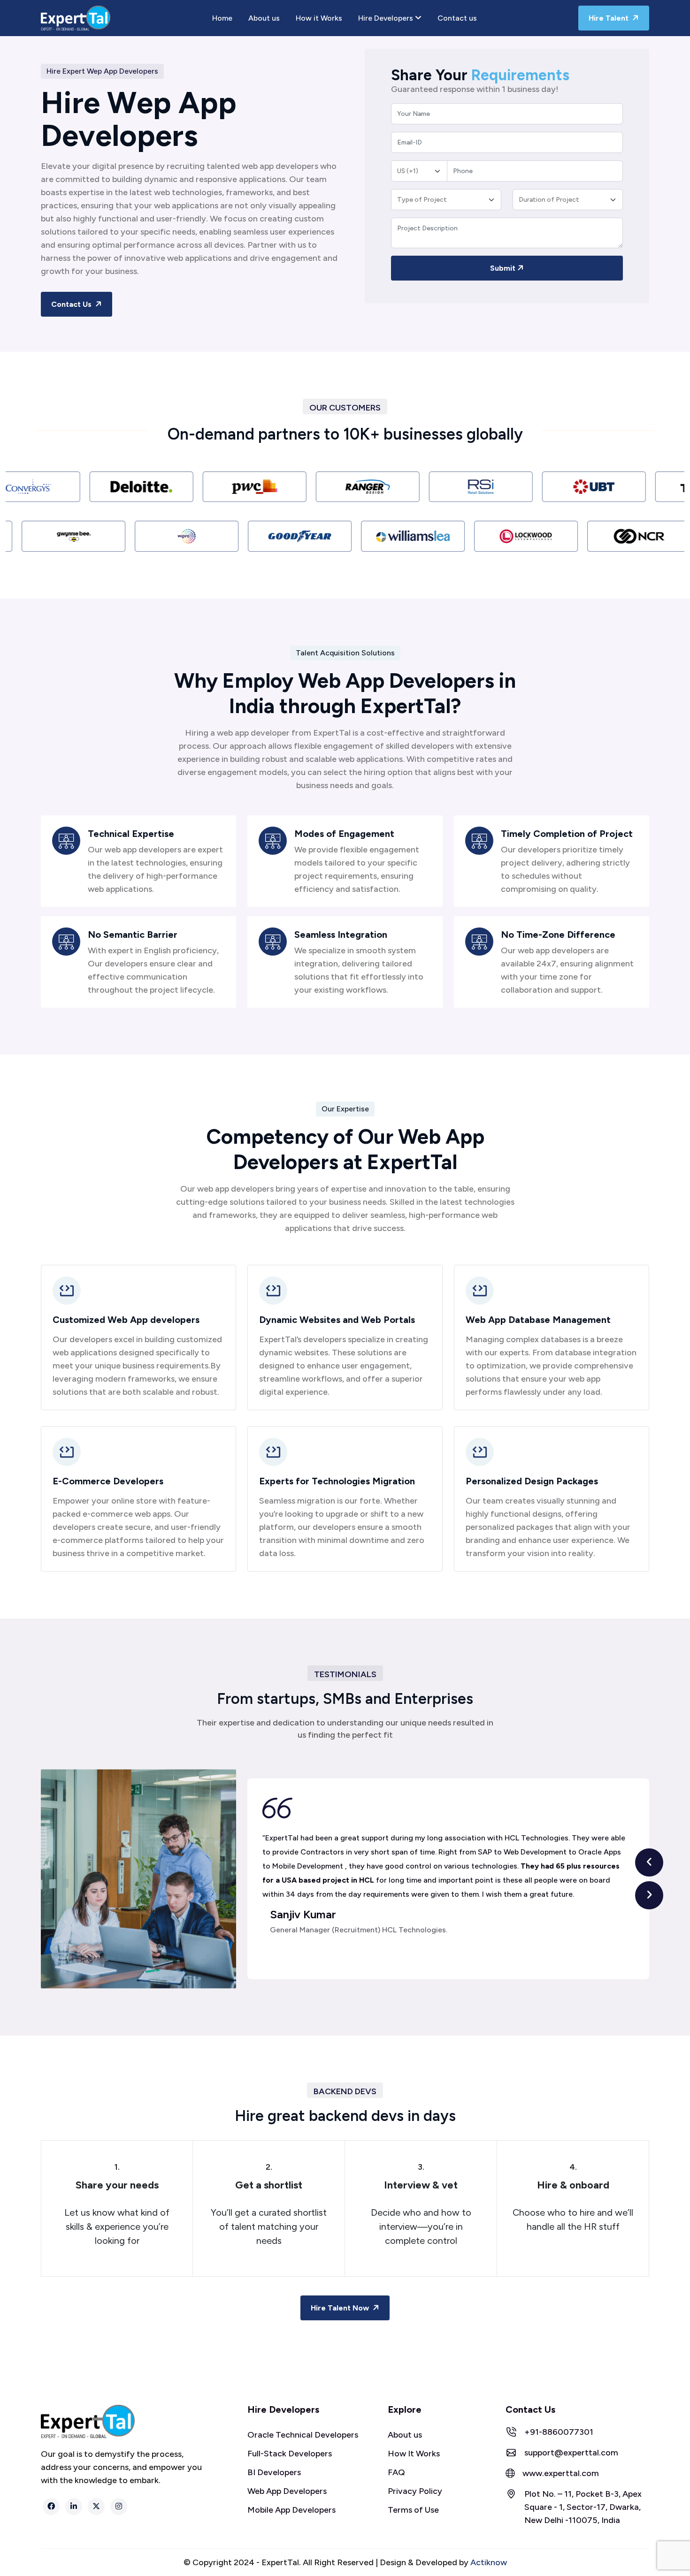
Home (222, 18)
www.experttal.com (561, 2473)
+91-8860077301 (559, 2432)
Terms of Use (413, 2510)
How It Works (414, 2454)
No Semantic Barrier (133, 935)
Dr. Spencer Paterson (325, 1915)
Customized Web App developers (126, 1320)
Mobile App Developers (291, 2510)
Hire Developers (387, 18)
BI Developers (274, 2472)
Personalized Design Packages (532, 1481)
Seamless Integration (341, 935)
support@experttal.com (571, 2453)
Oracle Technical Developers (303, 2435)
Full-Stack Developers (290, 2454)
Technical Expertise (131, 834)
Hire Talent (609, 18)
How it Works (319, 18)
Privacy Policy (415, 2491)
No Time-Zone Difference (558, 935)
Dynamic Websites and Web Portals (337, 1320)
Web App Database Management (538, 1320)
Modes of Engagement (344, 834)
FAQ (396, 2472)
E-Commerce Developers (108, 1481)
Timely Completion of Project (567, 834)
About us (264, 18)
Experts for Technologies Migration (337, 1481)
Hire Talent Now (341, 2308)
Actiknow (489, 2562)
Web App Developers (287, 2491)
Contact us (457, 18)
